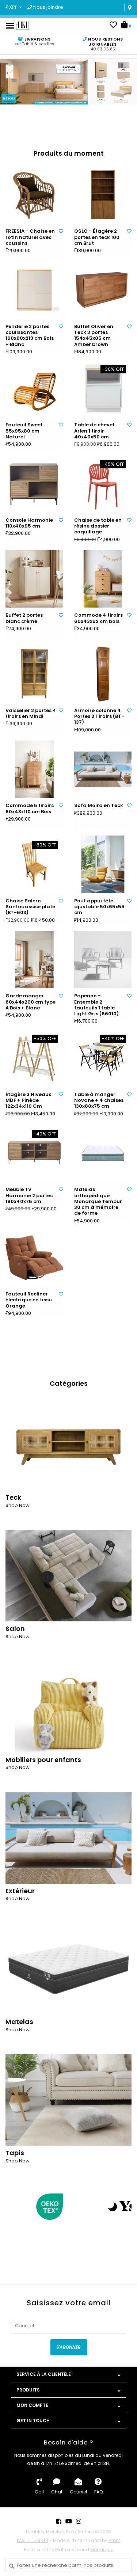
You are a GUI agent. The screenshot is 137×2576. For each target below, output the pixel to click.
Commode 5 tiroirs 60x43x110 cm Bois (30, 809)
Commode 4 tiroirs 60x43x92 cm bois (98, 618)
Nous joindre (48, 7)
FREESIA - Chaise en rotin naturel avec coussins (30, 237)
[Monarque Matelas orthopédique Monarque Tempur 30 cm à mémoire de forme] (103, 1153)
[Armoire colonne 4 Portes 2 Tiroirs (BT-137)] (103, 674)
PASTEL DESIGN (33, 2540)
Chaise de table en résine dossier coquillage (98, 526)
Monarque (102, 2550)
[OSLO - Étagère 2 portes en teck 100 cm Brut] (103, 195)
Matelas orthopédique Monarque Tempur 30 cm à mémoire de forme (98, 1201)
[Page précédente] (10, 2206)
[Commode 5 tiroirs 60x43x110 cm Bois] (34, 769)
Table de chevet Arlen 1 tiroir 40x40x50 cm (94, 431)
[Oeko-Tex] (50, 2207)
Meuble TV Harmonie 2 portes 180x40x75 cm (29, 1196)
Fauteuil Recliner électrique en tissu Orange (29, 1300)
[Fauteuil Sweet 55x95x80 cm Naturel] (34, 389)
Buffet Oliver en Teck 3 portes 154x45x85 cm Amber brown (94, 336)
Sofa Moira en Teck (99, 806)
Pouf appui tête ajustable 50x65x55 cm (99, 907)
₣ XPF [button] (12, 7)
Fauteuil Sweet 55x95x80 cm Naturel (24, 431)
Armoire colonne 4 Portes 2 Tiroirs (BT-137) (99, 717)
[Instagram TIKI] (79, 2521)
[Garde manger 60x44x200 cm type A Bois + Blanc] (34, 960)
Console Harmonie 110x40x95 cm (29, 523)
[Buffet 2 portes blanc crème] (34, 579)
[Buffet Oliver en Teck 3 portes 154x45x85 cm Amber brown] (103, 290)
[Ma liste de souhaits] (113, 26)
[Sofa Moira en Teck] (103, 769)
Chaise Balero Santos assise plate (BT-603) (30, 907)
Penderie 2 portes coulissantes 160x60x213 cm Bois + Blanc (30, 336)
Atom (115, 2540)
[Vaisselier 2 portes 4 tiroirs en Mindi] (34, 674)
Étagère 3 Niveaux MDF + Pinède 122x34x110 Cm (28, 1101)
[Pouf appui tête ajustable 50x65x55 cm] (103, 864)
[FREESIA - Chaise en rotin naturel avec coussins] (34, 195)
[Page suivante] (127, 2206)
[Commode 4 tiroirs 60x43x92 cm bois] (103, 579)
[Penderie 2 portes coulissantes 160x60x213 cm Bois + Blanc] (34, 290)
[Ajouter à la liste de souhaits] (61, 231)
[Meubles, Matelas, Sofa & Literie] (22, 25)
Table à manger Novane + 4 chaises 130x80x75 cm (99, 1101)
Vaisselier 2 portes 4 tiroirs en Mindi (31, 714)
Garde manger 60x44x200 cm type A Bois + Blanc (31, 1002)
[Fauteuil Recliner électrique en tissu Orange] (34, 1258)
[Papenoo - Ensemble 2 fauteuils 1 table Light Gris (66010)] (103, 960)
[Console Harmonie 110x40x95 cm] (34, 484)
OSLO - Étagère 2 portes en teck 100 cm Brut (97, 237)
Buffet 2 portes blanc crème (24, 618)
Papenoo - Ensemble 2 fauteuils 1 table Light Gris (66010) (96, 1005)
